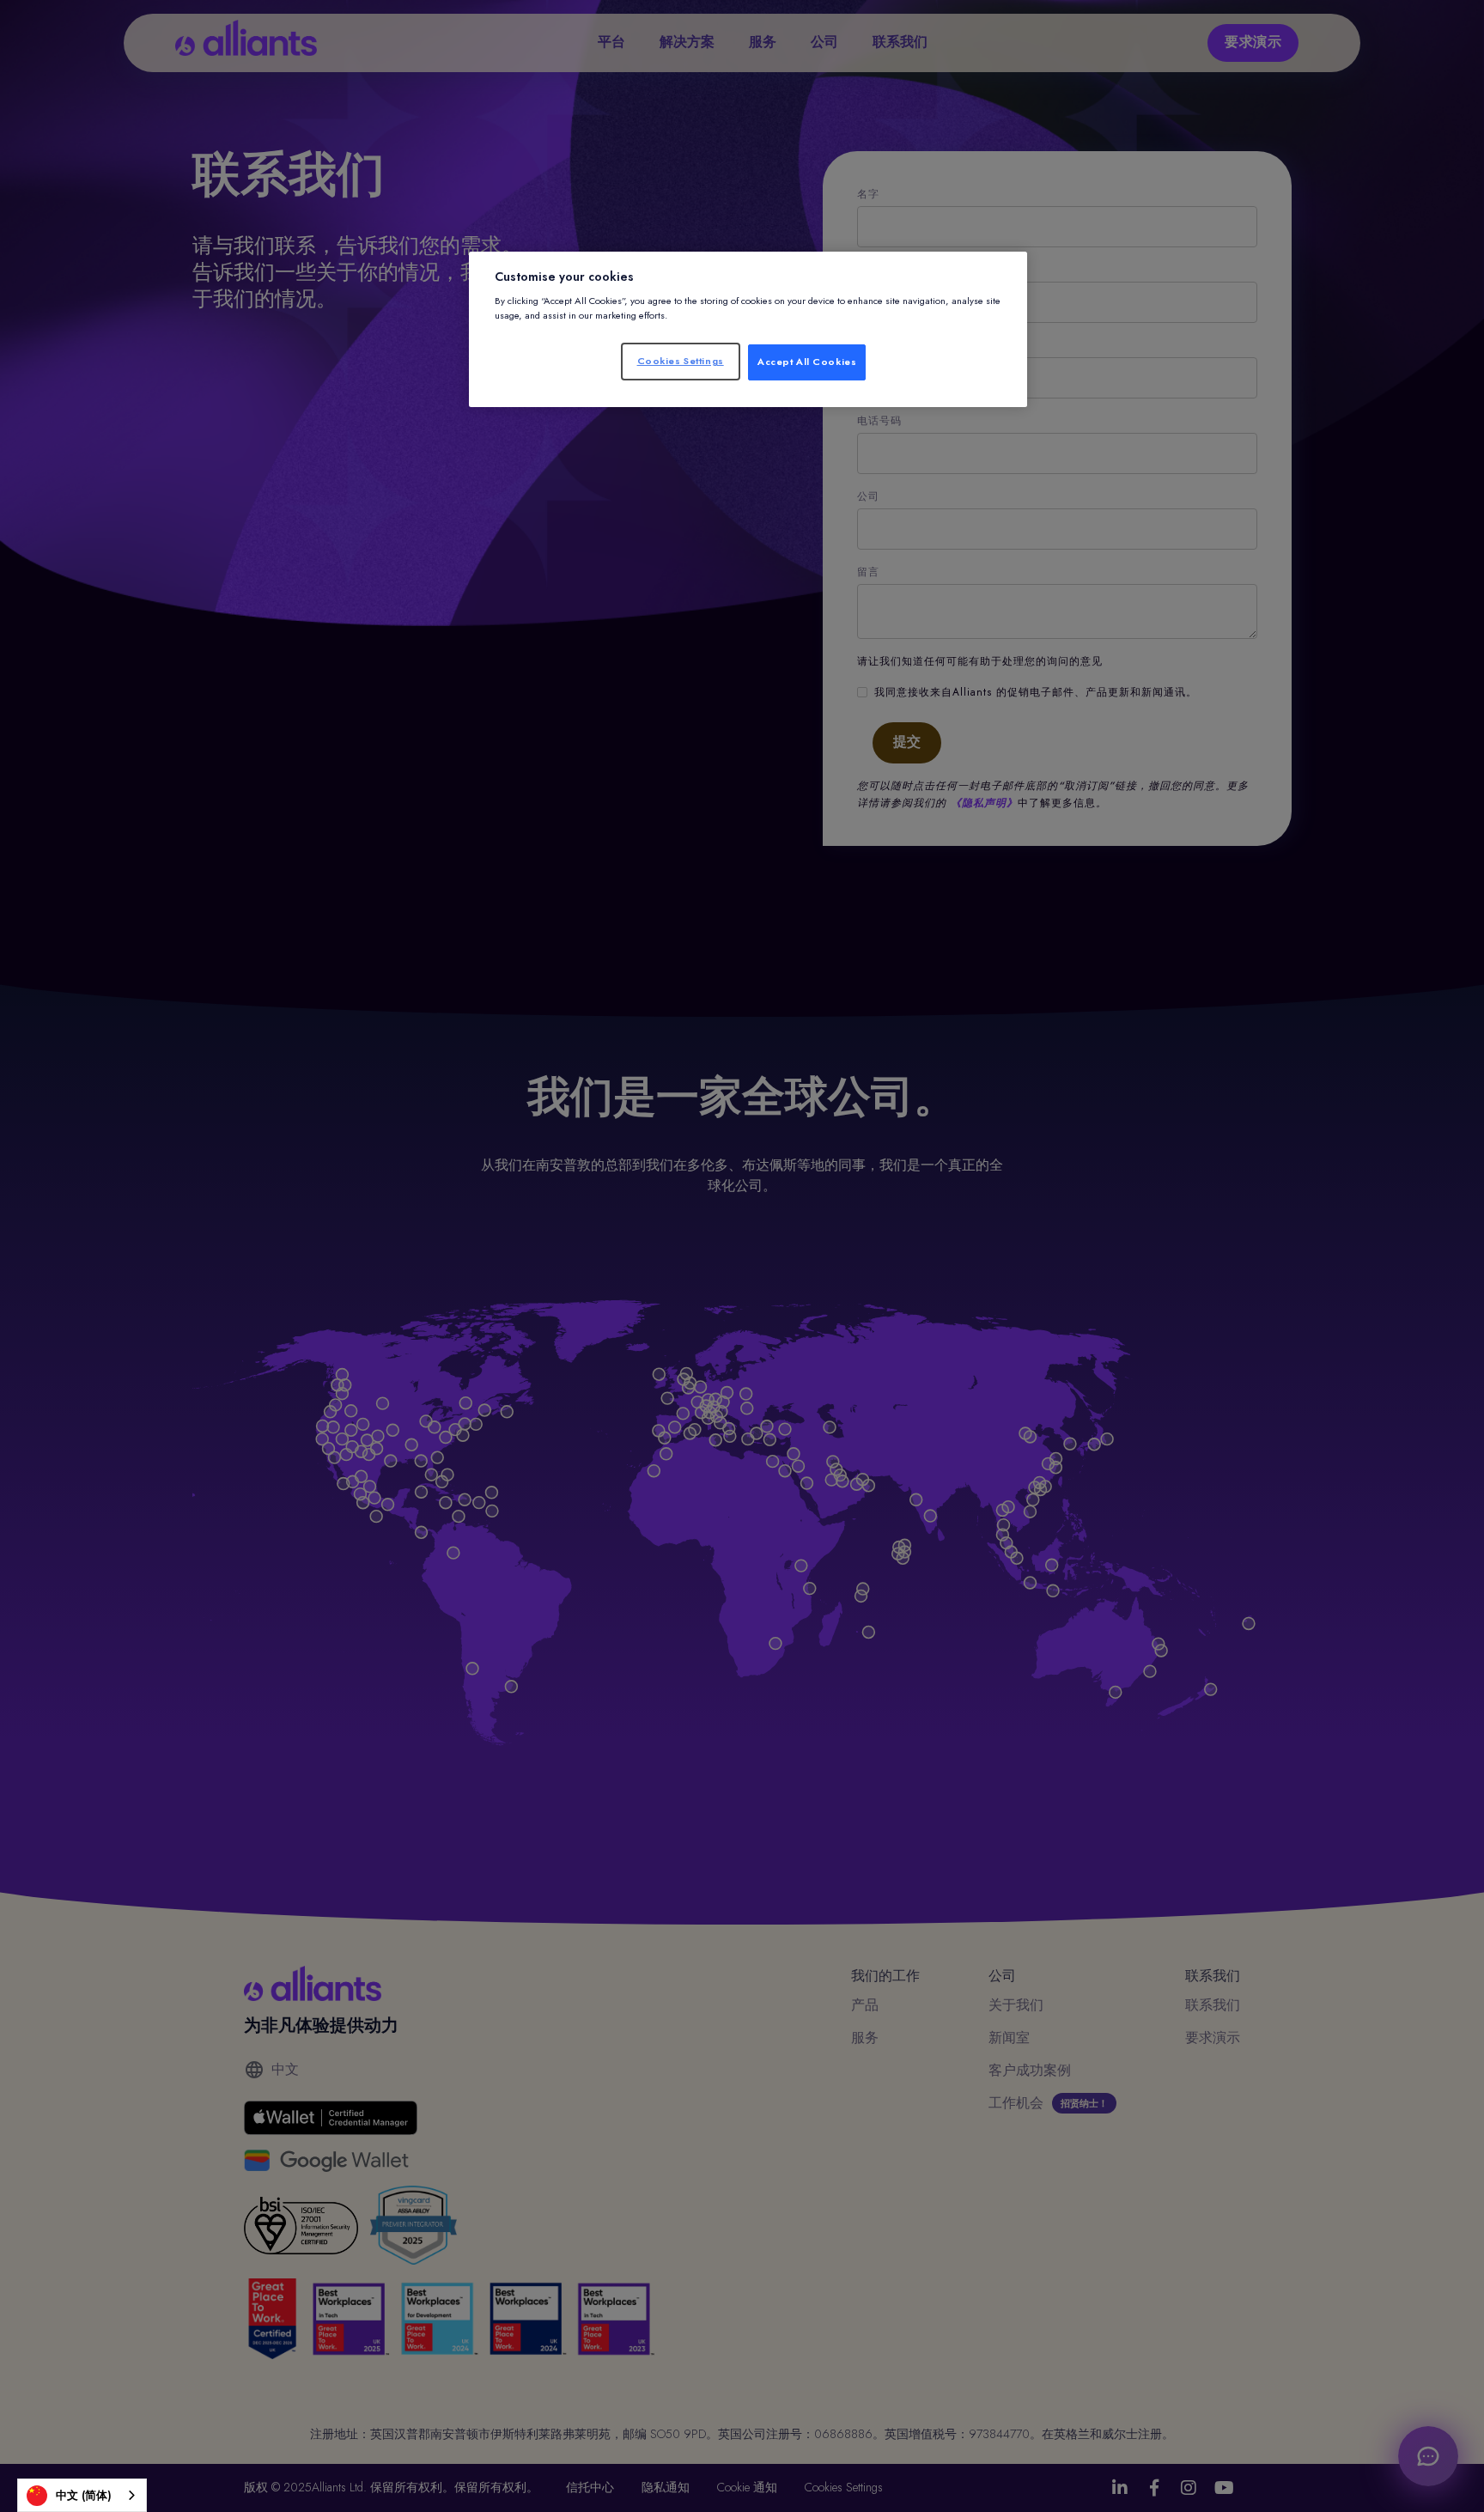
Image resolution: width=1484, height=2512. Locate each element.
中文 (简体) (84, 2495)
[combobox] (82, 2495)
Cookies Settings (681, 361)
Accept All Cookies (807, 362)
